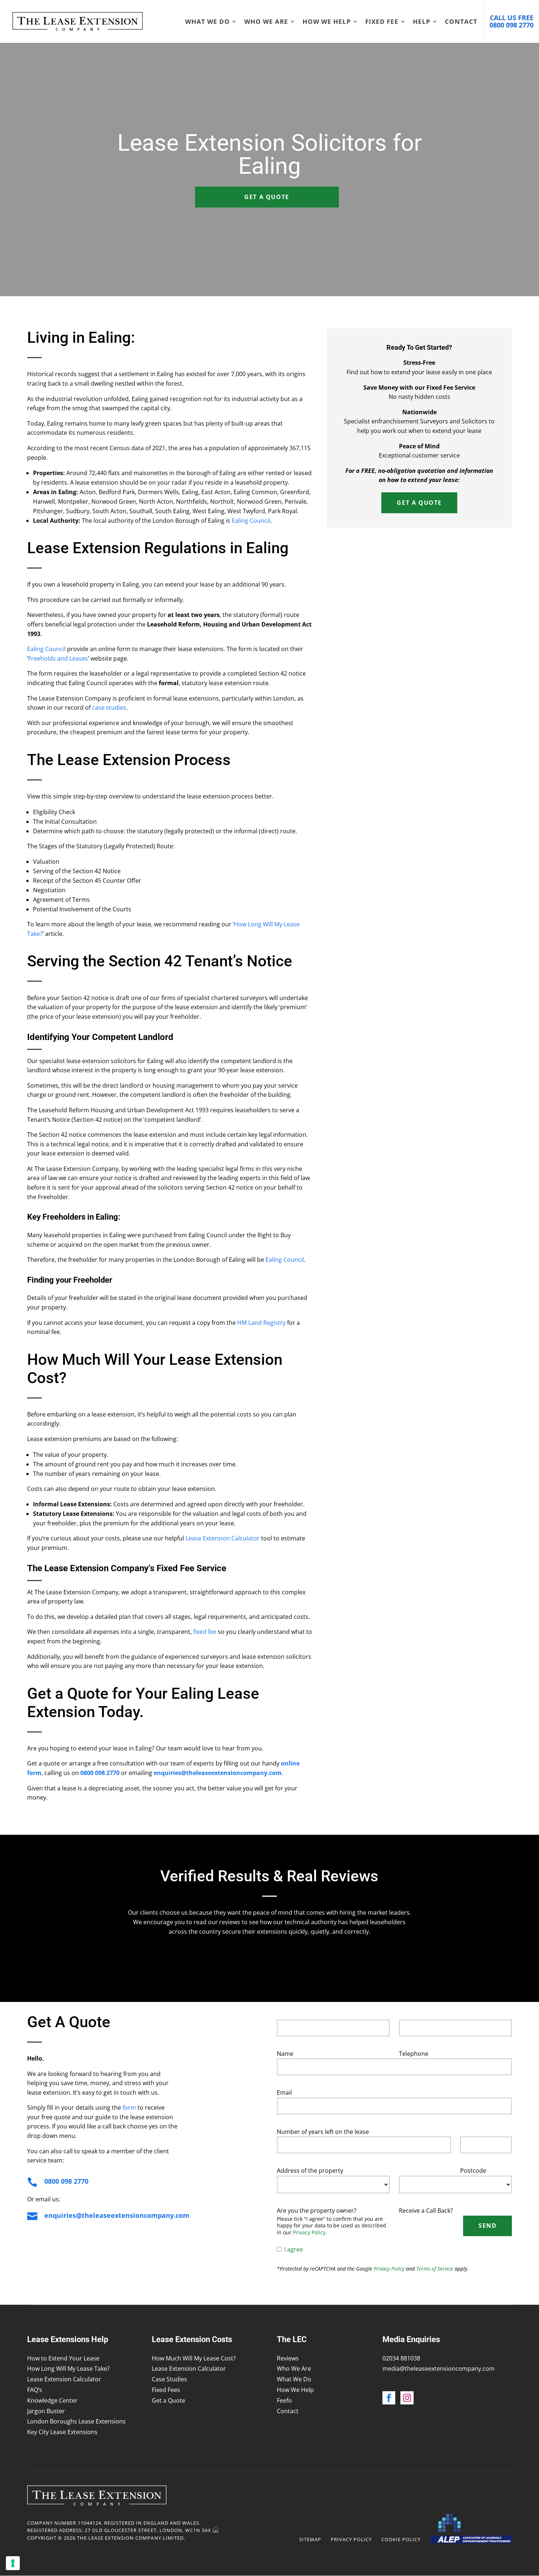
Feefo (284, 2400)
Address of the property (310, 2171)
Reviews (288, 2358)
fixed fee (205, 1632)
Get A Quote (419, 503)
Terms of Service (435, 2269)
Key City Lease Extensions (62, 2432)
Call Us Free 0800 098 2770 (511, 21)
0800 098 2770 (66, 2181)
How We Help (327, 22)
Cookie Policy (401, 2539)
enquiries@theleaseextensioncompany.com (117, 2215)
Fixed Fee (382, 22)
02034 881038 (401, 2358)
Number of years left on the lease (323, 2132)
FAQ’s (35, 2390)
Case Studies (169, 2379)
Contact (461, 22)
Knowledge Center (52, 2400)
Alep (471, 2529)
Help (422, 22)
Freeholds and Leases (58, 658)
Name (285, 2054)
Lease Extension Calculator (223, 1538)
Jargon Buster (46, 2411)
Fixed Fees (166, 2390)
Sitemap (310, 2539)
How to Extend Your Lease (63, 2358)
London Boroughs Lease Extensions (76, 2421)
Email (284, 2092)
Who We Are (266, 22)
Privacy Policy (309, 2232)
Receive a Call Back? (426, 2211)
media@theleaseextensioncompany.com (439, 2369)
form (129, 2108)
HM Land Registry (261, 1323)
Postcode (473, 2171)
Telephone (414, 2054)
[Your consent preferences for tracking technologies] (13, 2563)
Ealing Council (251, 521)
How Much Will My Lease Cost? (194, 2358)
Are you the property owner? (317, 2211)
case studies (109, 708)
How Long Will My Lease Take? (68, 2369)
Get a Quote (267, 197)
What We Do (208, 22)
